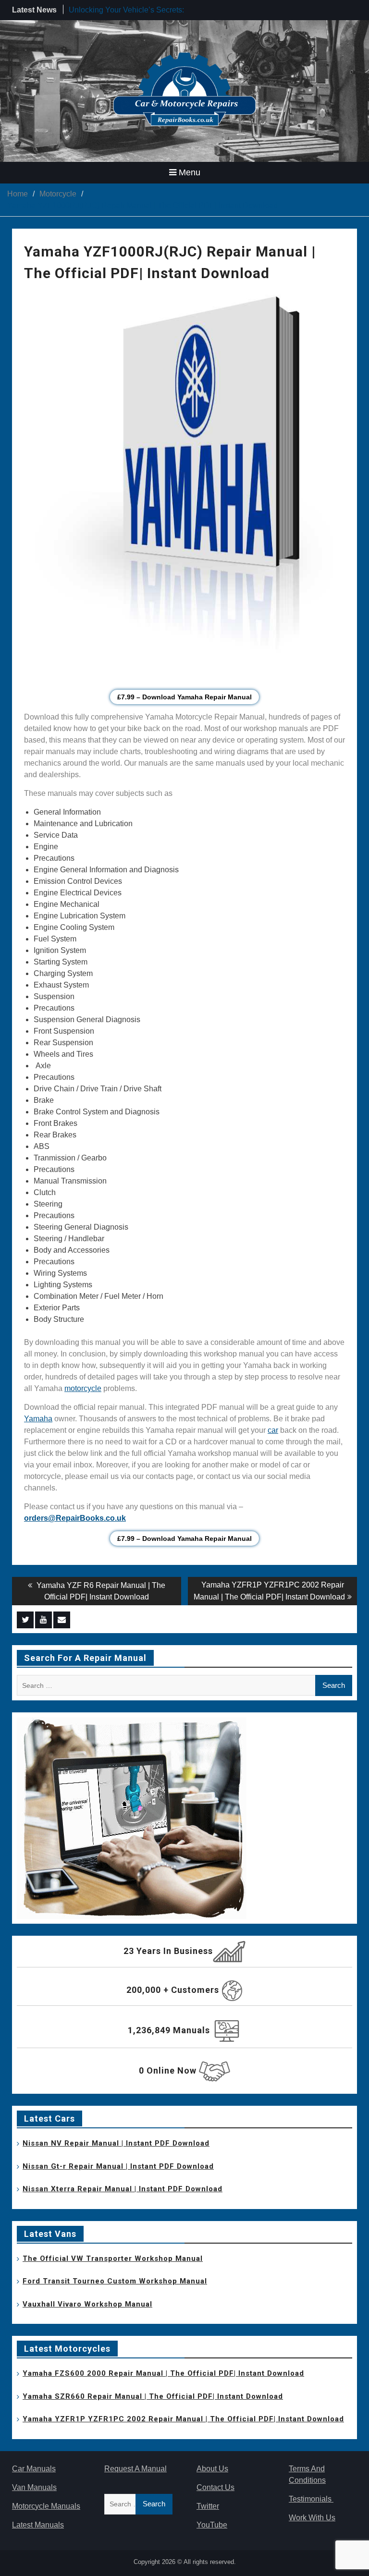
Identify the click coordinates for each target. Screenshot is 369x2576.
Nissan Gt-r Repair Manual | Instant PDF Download (118, 2166)
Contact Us (215, 2487)
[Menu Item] (25, 1620)
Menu (190, 172)
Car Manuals (34, 2469)
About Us (212, 2469)
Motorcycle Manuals (46, 2506)
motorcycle (83, 1388)
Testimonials (311, 2499)
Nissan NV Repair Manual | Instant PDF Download (116, 2143)
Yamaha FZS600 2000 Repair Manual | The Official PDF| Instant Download (163, 2373)
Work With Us (312, 2518)
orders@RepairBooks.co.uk (75, 1518)
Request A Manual (135, 2469)
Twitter (208, 2506)
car (273, 1430)
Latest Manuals (38, 2525)
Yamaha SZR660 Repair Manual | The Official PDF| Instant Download (153, 2396)
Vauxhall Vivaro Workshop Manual (87, 2304)
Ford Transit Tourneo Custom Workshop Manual (115, 2281)
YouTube (212, 2525)
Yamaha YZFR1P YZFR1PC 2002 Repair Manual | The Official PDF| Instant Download (183, 2419)
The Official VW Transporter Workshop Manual (113, 2259)
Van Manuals (34, 2487)
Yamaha (38, 1419)
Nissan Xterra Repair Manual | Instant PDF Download (123, 2189)
